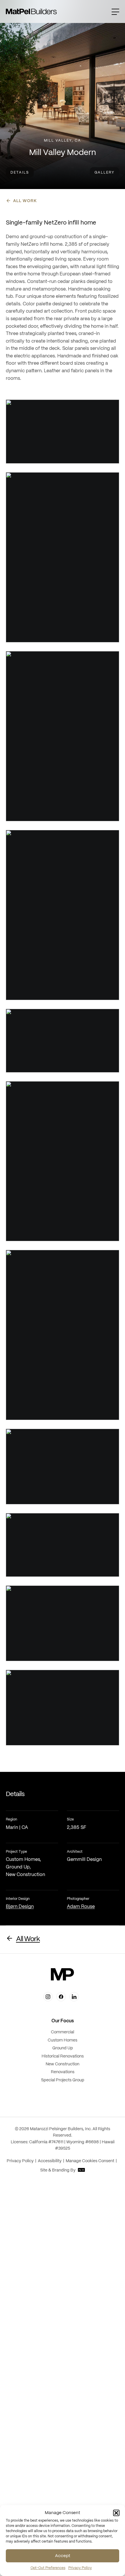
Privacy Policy (80, 2568)
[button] (116, 2513)
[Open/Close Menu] (115, 11)
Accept (63, 2556)
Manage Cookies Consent (90, 2161)
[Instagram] (48, 1997)
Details (20, 173)
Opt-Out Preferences (48, 2568)
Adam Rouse (81, 1907)
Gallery (105, 173)
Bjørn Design (20, 1907)
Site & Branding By (58, 2170)
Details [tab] (15, 1794)
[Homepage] (31, 11)
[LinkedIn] (74, 1997)
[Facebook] (61, 1997)
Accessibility (50, 2161)
